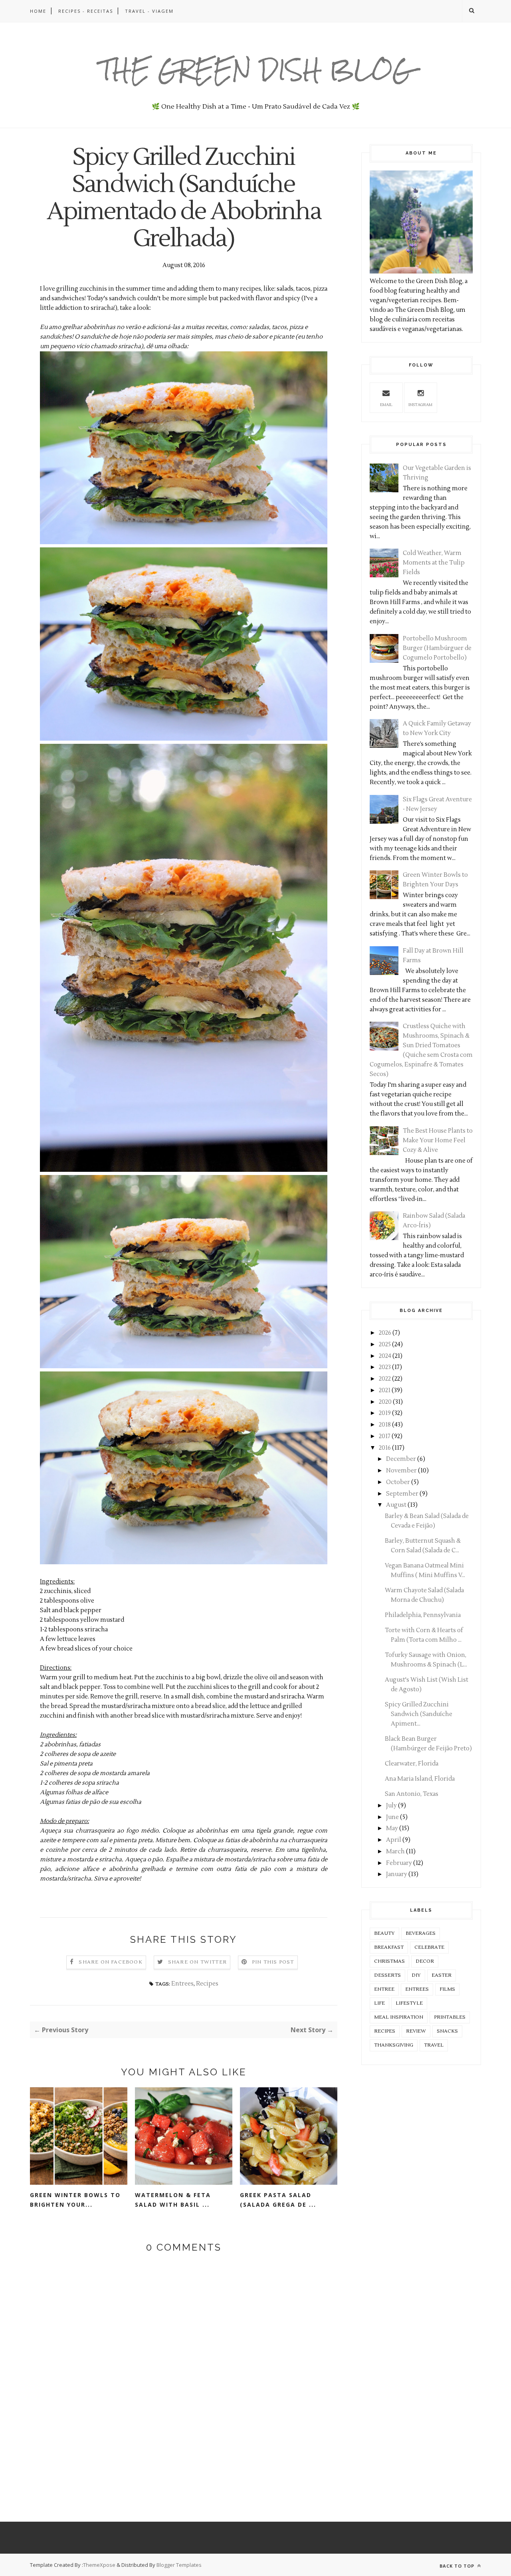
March (395, 1852)
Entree (384, 1989)
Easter (442, 1975)
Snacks (447, 2031)
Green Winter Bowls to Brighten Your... (75, 2200)
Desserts (387, 1975)
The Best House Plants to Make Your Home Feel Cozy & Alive (438, 1140)
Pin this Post (273, 1962)
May (392, 1828)
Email (386, 405)
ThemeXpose (99, 2565)
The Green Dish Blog (256, 70)
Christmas (389, 1961)
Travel (434, 2045)
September (402, 1494)
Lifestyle (409, 2003)
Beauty (384, 1933)
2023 (385, 1367)
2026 (385, 1333)
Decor (425, 1961)
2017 (385, 1436)
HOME (38, 11)
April (394, 1840)
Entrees (182, 1984)
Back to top (458, 2566)
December (401, 1459)
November (401, 1471)
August (396, 1505)
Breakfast (389, 1947)
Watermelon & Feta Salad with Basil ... (173, 2200)
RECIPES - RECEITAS (86, 11)
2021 (385, 1390)
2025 (385, 1344)
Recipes (207, 1984)
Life (379, 2003)
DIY (416, 1975)
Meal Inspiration (399, 2017)
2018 (385, 1425)
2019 (385, 1413)
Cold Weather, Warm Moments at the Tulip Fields (434, 563)
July (391, 1806)
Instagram (420, 405)
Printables (450, 2017)
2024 (385, 1356)
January (397, 1874)
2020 (385, 1402)
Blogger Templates (179, 2565)
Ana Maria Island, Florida (420, 1779)
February (399, 1863)
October (398, 1482)
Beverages (421, 1933)
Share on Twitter (197, 1962)
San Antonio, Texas (412, 1794)
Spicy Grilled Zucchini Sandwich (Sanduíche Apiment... (419, 1714)
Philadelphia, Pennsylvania (423, 1615)
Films (447, 1989)
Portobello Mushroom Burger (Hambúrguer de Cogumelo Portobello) (437, 648)
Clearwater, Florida (412, 1764)
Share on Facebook (110, 1962)
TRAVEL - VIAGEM (149, 11)
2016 (385, 1448)
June (392, 1817)
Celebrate (429, 1947)
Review (416, 2031)
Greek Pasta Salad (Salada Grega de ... (278, 2200)
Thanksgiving (394, 2045)
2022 (385, 1379)
